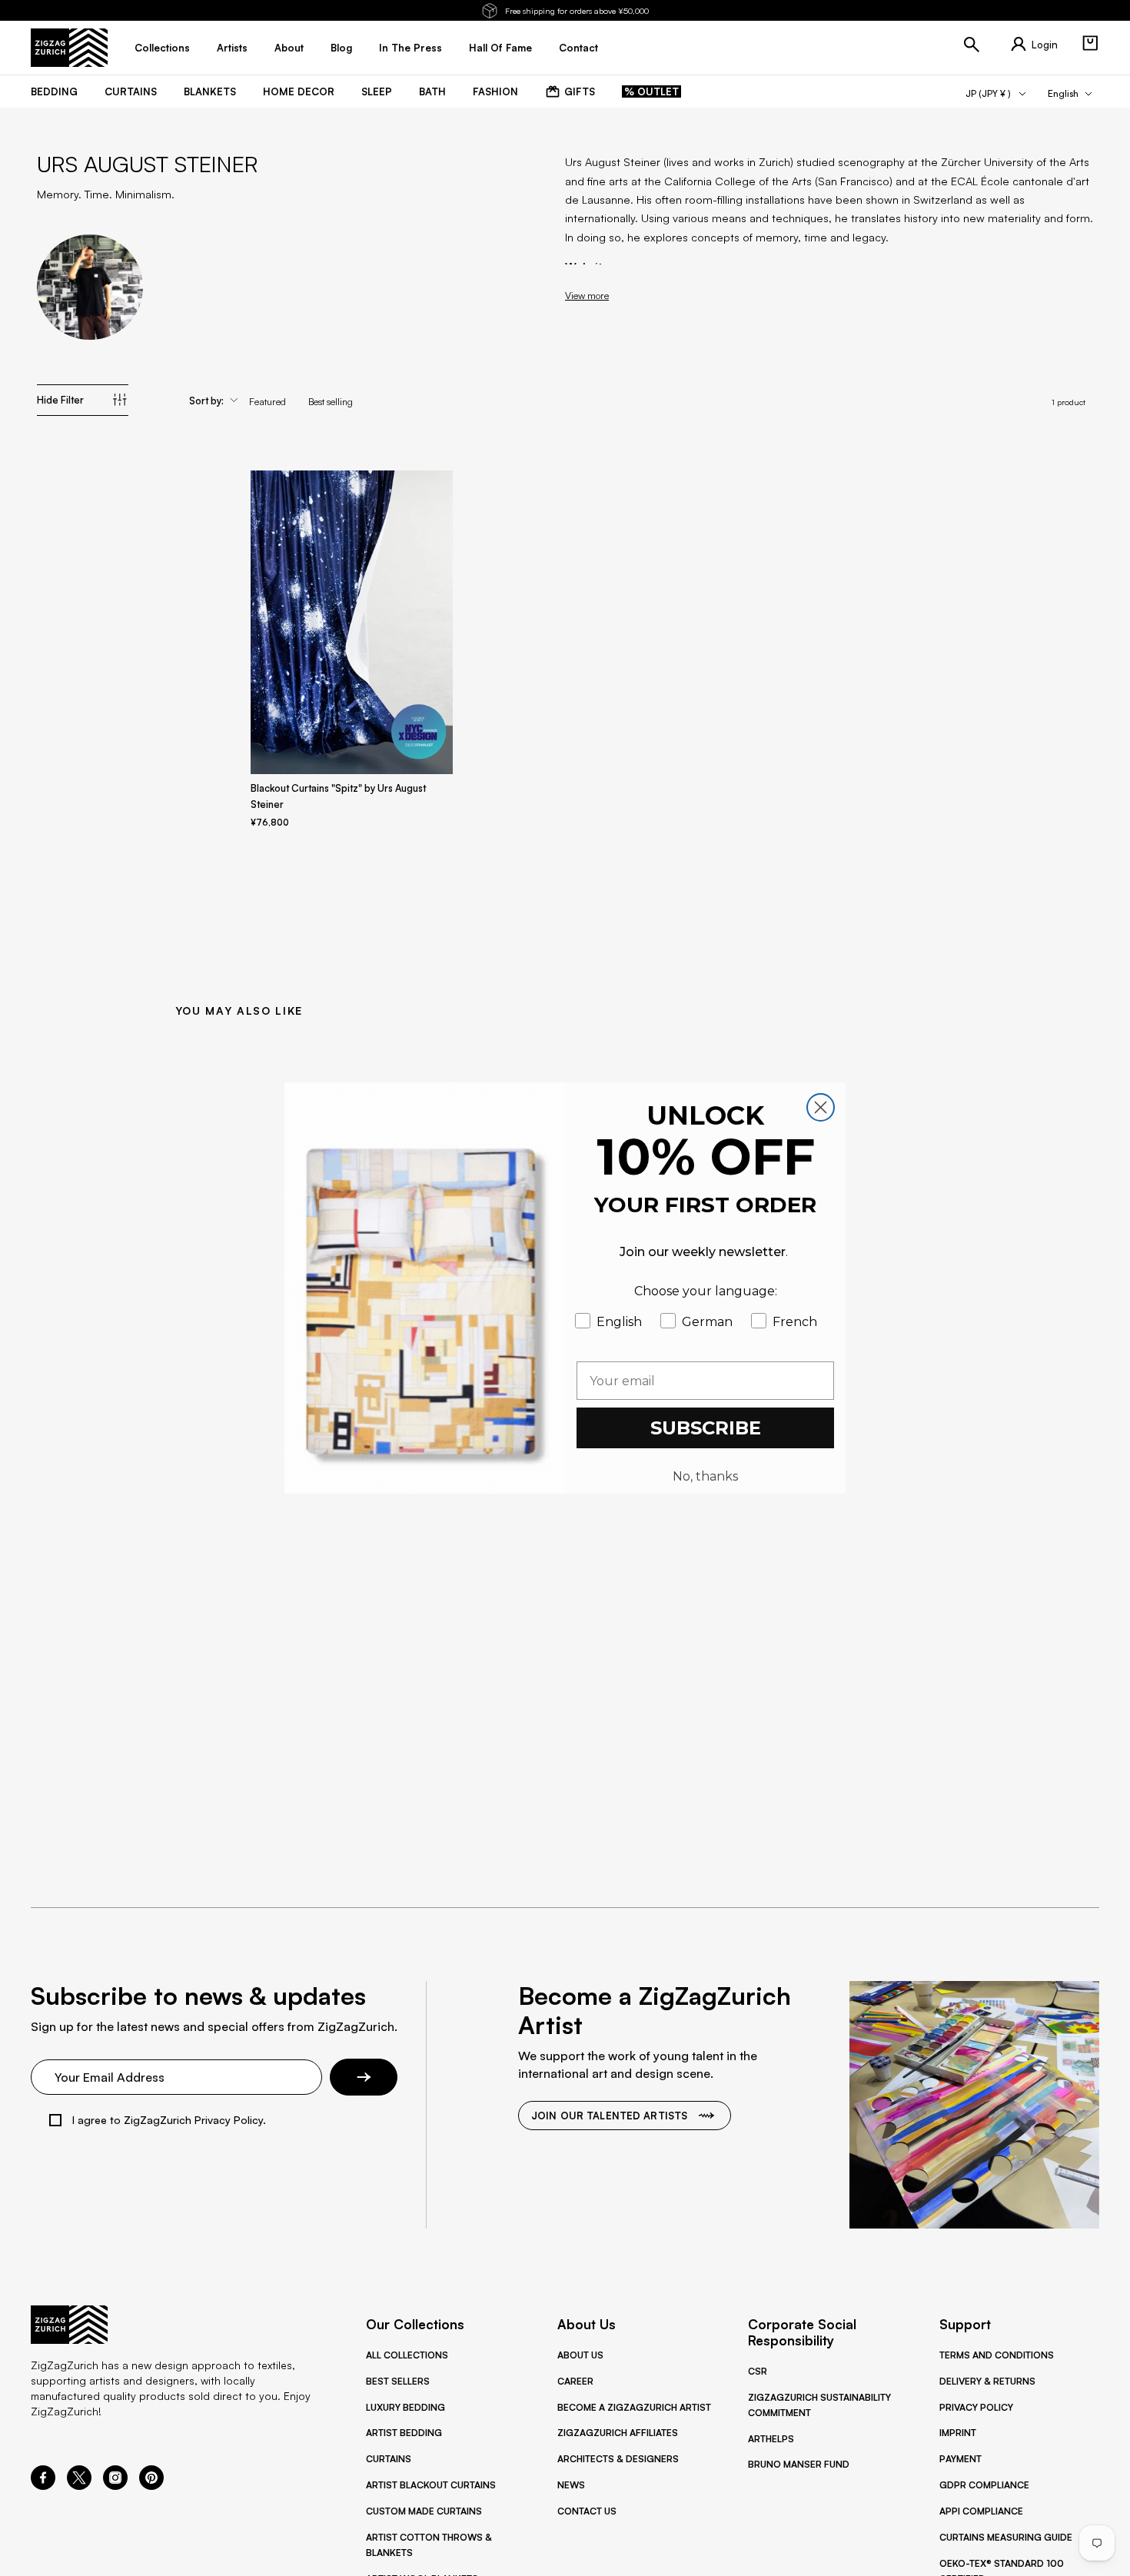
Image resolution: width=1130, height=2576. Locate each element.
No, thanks (705, 1476)
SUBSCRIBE (706, 1428)
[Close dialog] (821, 1107)
